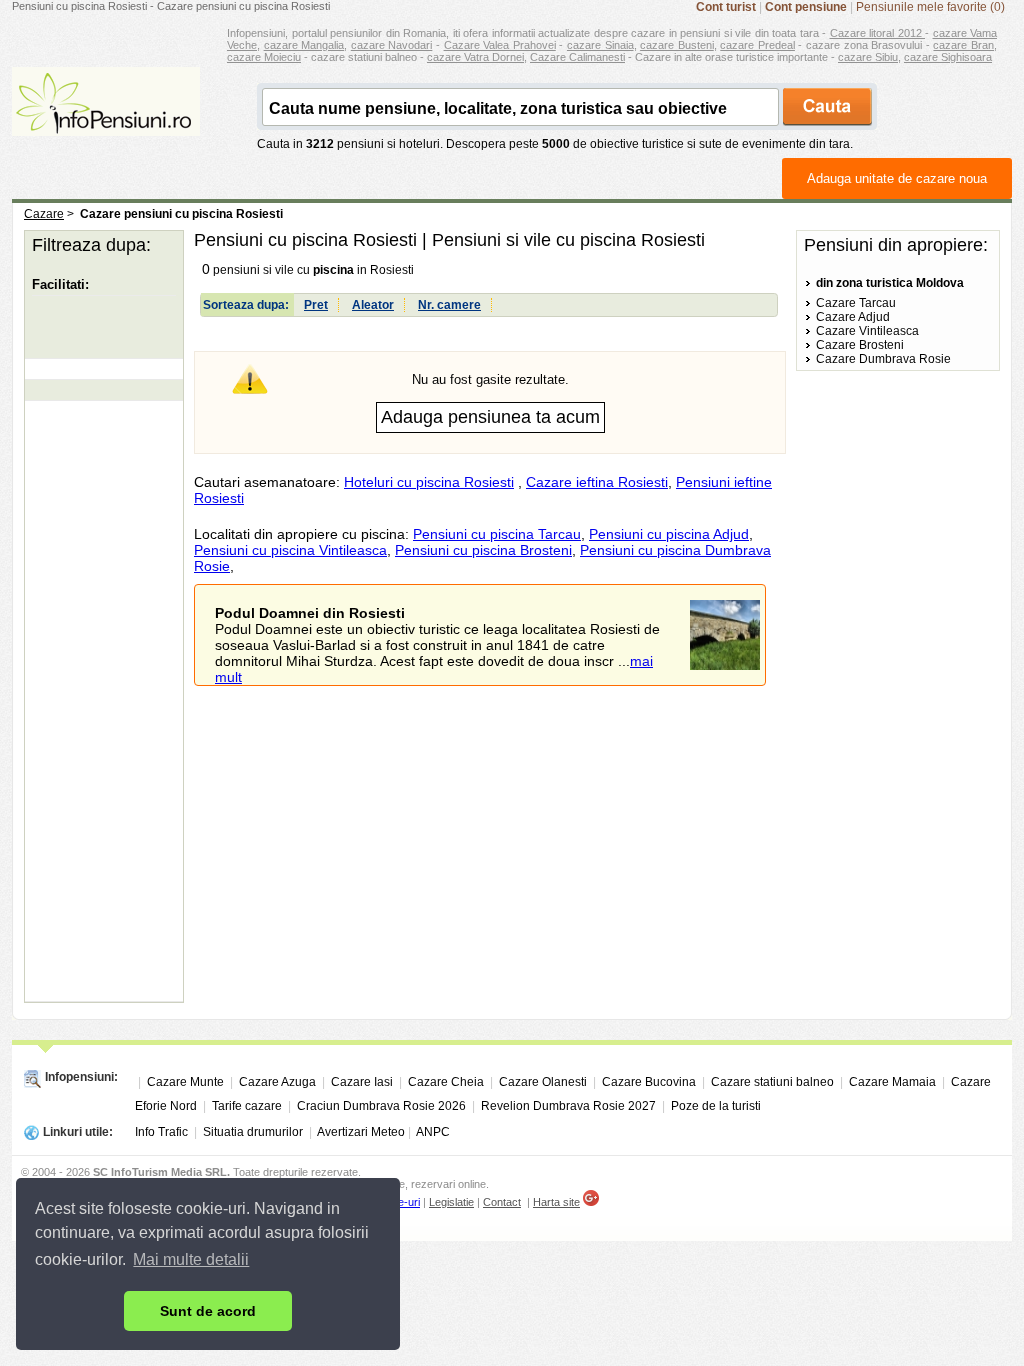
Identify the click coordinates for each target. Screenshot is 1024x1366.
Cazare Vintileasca (867, 331)
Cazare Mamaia (892, 1082)
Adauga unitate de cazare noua (897, 178)
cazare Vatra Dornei (475, 57)
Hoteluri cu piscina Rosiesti (429, 482)
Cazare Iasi (362, 1082)
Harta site (556, 1202)
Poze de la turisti (716, 1106)
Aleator (373, 305)
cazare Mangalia (304, 45)
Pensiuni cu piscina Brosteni (483, 550)
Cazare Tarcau (856, 303)
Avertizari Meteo (361, 1132)
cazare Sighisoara (948, 57)
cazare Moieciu (264, 57)
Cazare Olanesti (543, 1082)
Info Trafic (161, 1132)
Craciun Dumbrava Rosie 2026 (381, 1106)
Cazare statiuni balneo (772, 1082)
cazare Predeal (757, 45)
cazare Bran (963, 45)
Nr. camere (449, 305)
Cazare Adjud (853, 317)
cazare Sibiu (868, 57)
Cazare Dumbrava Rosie (883, 359)
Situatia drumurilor (253, 1132)
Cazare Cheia (446, 1082)
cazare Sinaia (600, 45)
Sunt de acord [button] (208, 1311)
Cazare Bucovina (649, 1082)
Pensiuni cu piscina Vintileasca (290, 550)
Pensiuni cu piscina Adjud (669, 534)
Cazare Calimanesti (577, 57)
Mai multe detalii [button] (191, 1259)
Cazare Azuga (277, 1082)
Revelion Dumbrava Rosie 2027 (568, 1106)
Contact (502, 1202)
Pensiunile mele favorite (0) (930, 7)
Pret (316, 305)
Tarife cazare (247, 1106)
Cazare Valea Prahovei (500, 45)
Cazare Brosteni (860, 345)
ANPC (433, 1132)
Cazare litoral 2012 (878, 33)
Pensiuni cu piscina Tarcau (497, 534)
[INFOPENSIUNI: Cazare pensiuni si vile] (106, 122)
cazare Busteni (677, 45)
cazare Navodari (392, 45)
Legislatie (451, 1202)
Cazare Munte (185, 1082)
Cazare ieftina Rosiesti (597, 482)
